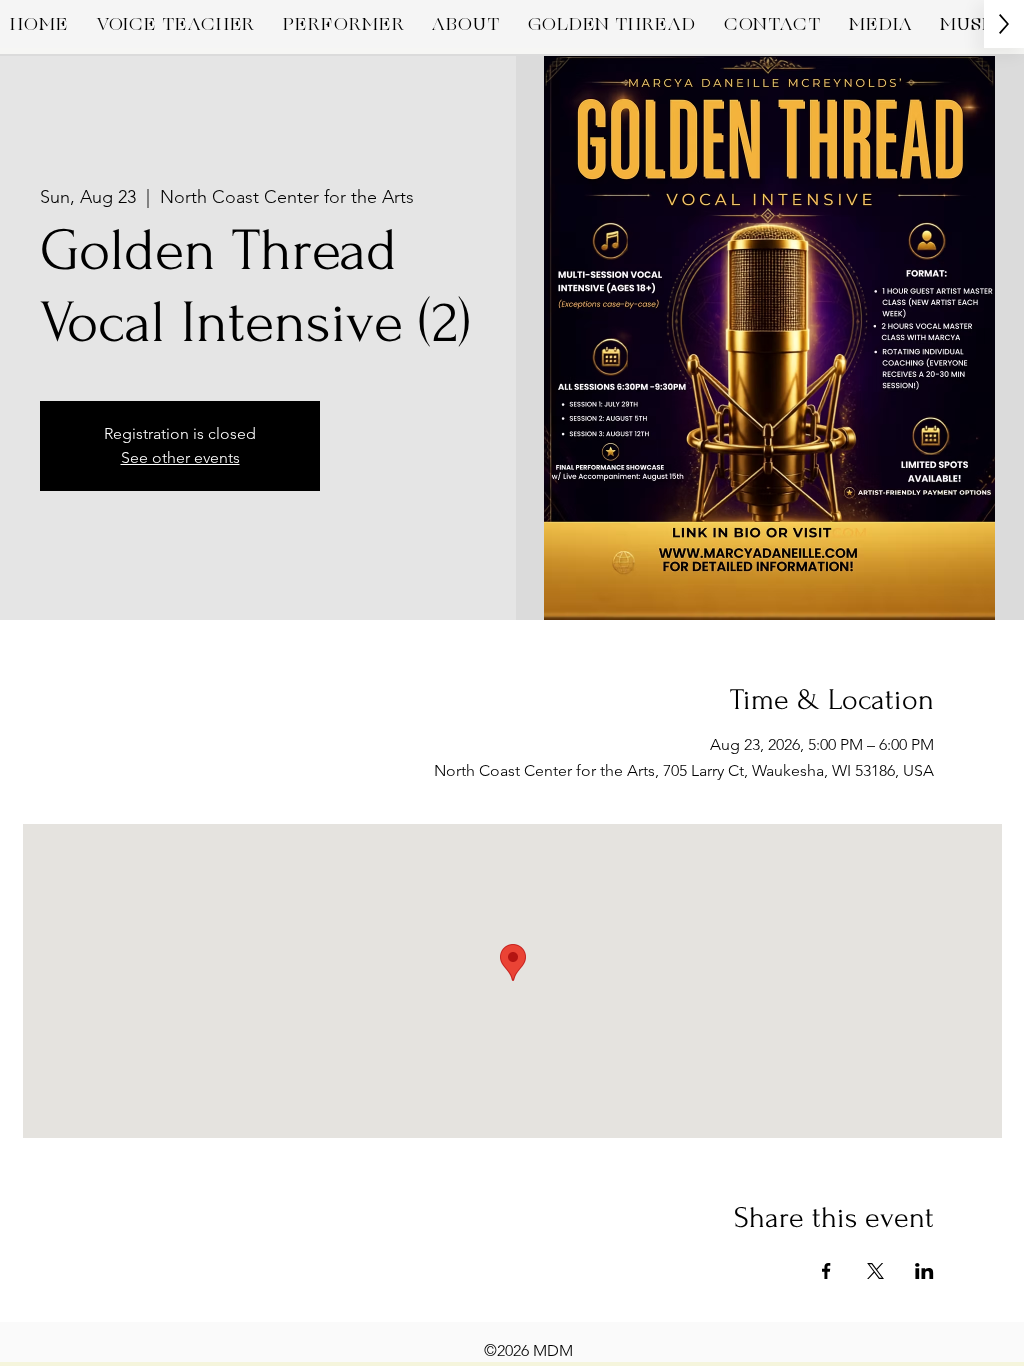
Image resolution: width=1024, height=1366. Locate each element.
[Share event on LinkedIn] (924, 1271)
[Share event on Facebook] (826, 1271)
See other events (180, 457)
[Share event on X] (875, 1271)
